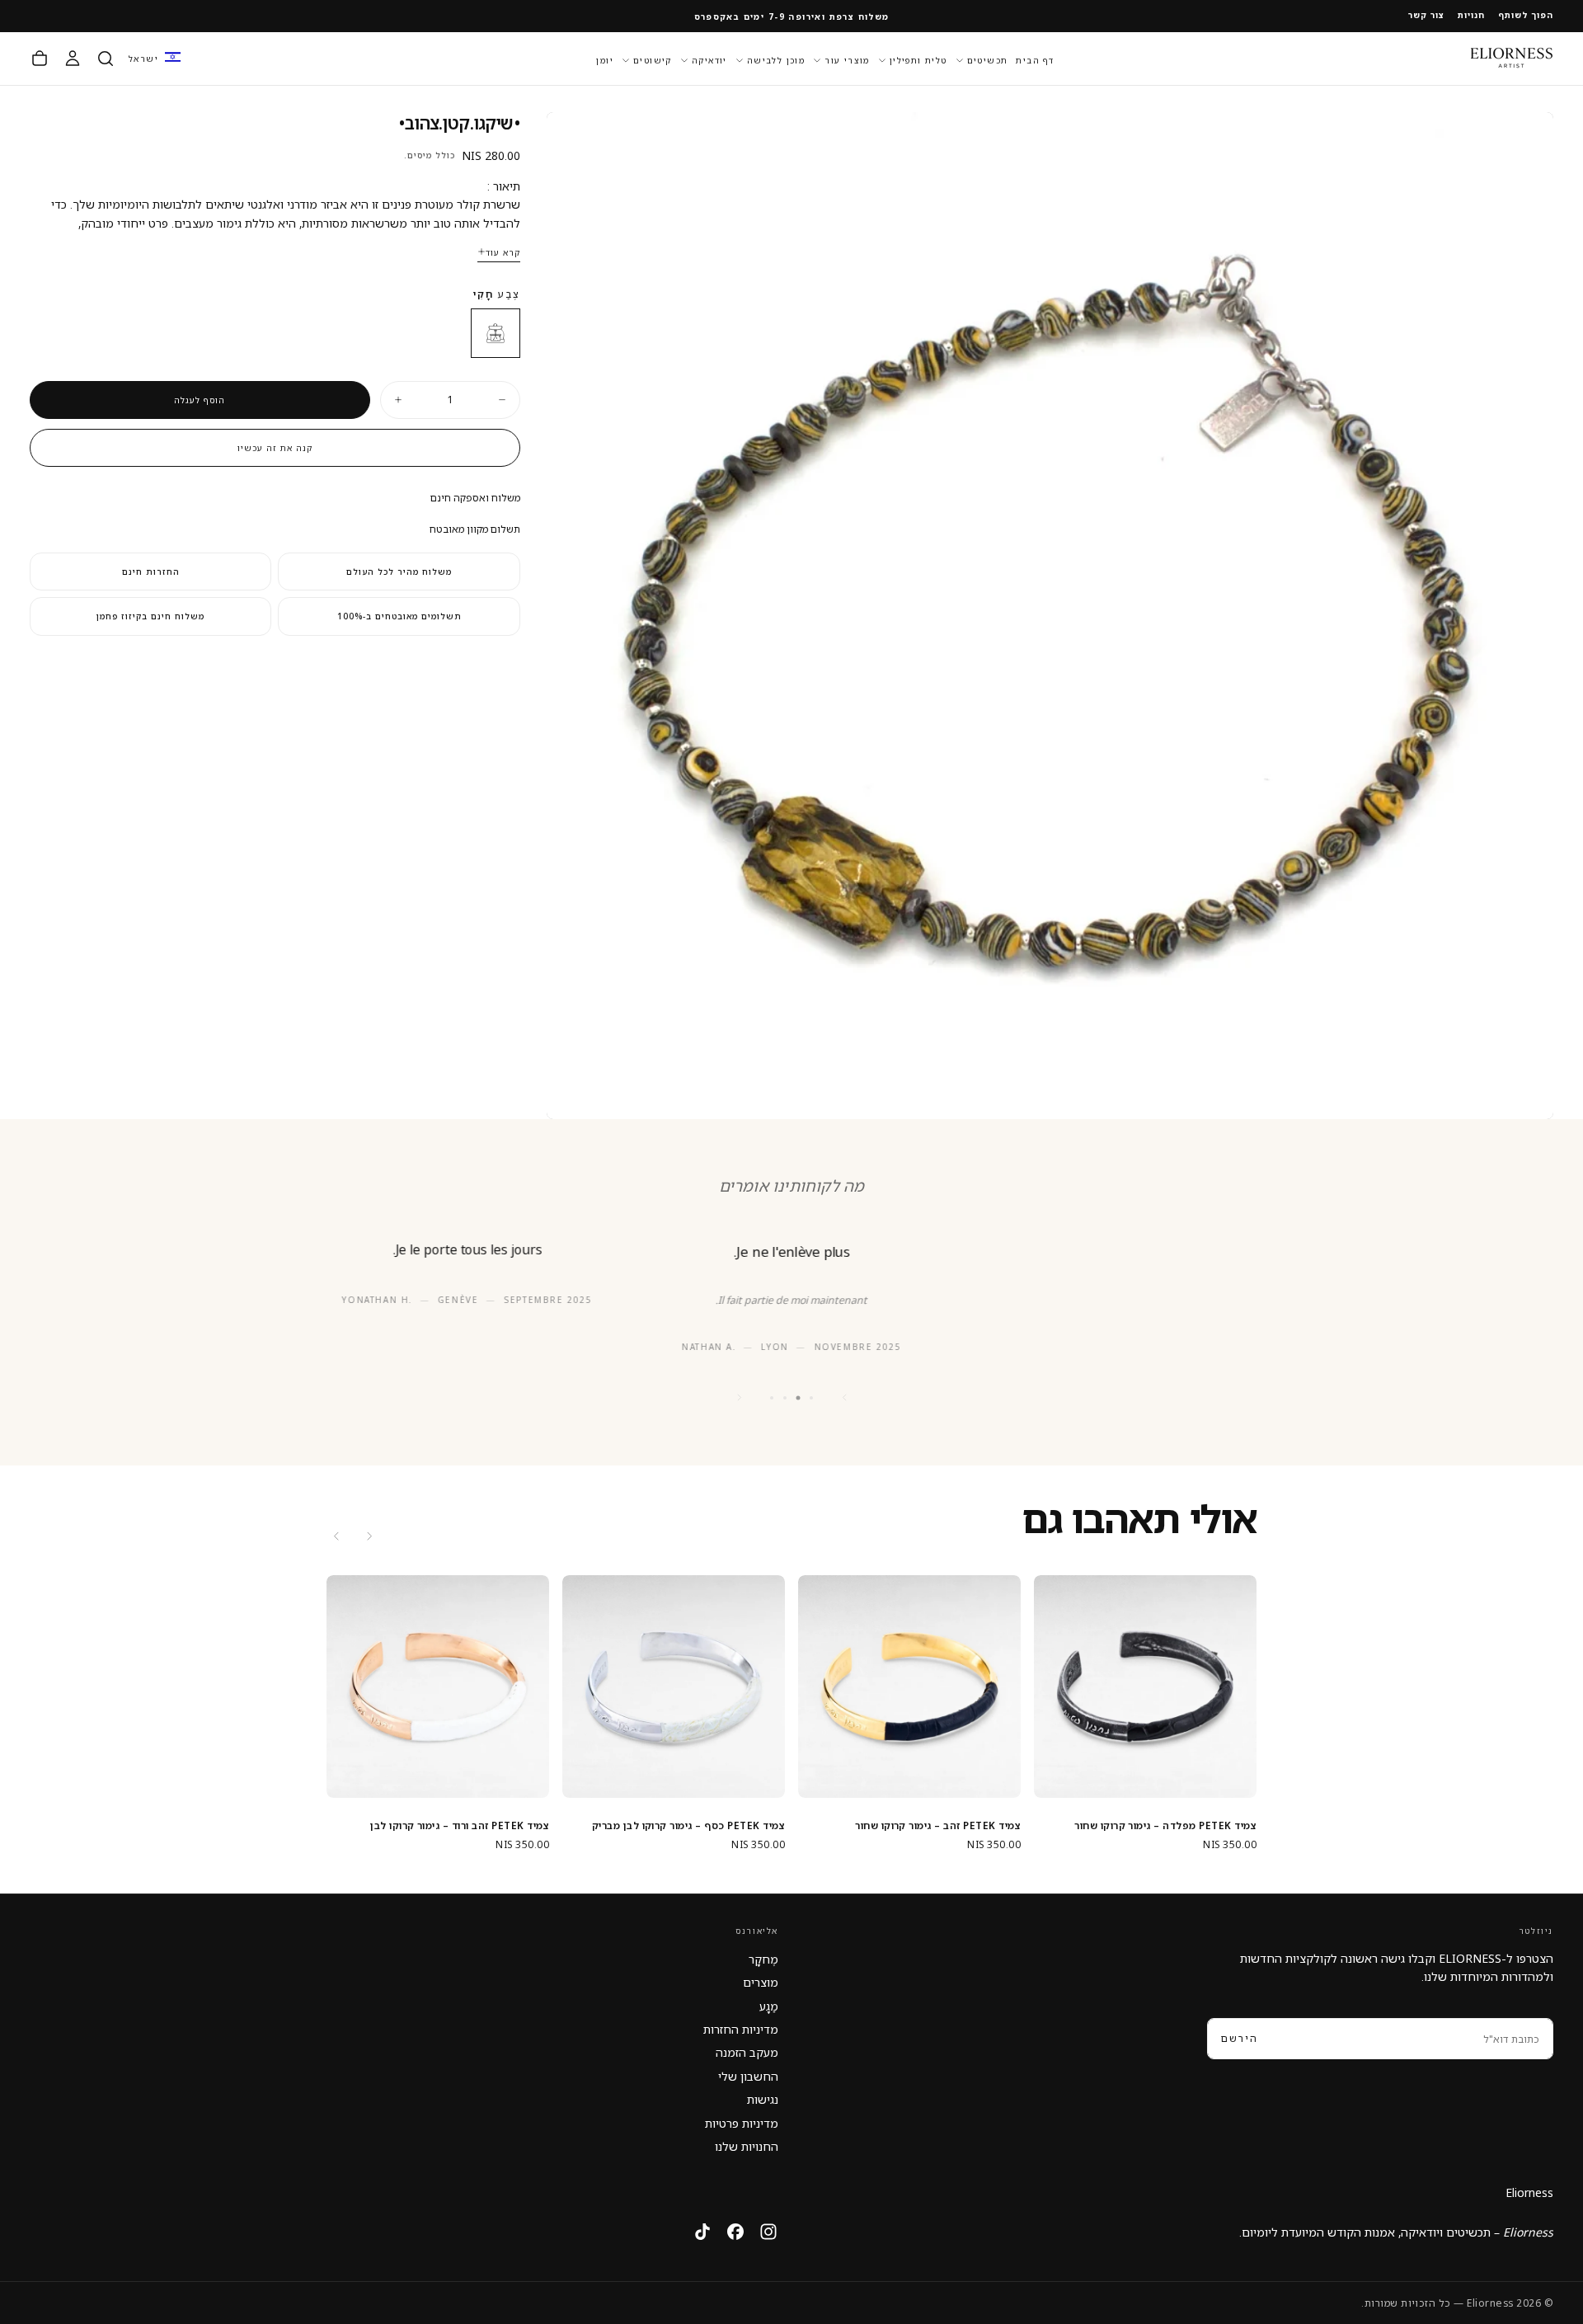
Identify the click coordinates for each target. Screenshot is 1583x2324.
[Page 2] (799, 1397)
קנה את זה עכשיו (275, 448)
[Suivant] (739, 1398)
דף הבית (1035, 59)
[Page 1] (811, 1398)
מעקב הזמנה (747, 2052)
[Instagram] (768, 2232)
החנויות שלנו (747, 2146)
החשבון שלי (748, 2076)
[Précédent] (844, 1398)
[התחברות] (73, 59)
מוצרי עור (847, 59)
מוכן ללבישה (776, 59)
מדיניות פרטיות (742, 2123)
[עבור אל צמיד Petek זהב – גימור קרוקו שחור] (909, 1687)
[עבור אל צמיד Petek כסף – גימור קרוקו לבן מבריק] (674, 1687)
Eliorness (1529, 2192)
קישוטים (653, 59)
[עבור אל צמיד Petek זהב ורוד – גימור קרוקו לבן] (438, 1687)
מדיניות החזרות (741, 2029)
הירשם (1240, 2038)
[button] (155, 58)
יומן (605, 59)
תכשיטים (988, 59)
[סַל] (40, 59)
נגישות (763, 2099)
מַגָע (769, 2006)
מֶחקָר (763, 1959)
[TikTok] (702, 2232)
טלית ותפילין (918, 59)
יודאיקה (709, 59)
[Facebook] (735, 2232)
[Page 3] (785, 1398)
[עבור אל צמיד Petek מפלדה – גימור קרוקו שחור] (1145, 1687)
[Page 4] (772, 1398)
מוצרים (761, 1982)
